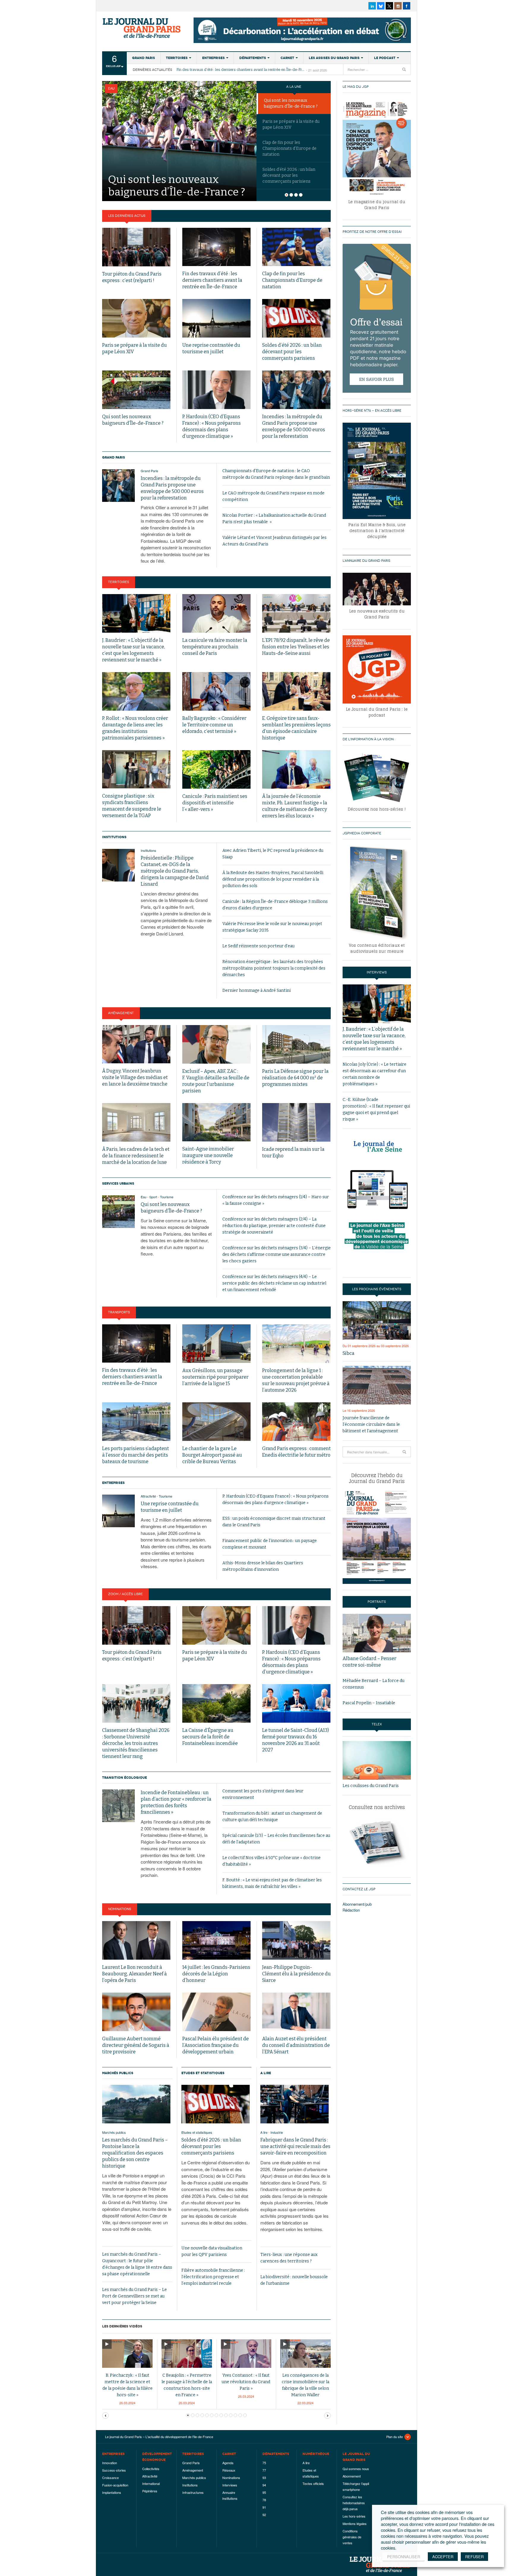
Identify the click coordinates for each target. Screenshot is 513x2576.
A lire (266, 2073)
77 (264, 2470)
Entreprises (213, 58)
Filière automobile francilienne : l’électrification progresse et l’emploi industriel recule (213, 2277)
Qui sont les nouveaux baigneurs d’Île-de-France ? (291, 103)
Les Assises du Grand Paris (334, 58)
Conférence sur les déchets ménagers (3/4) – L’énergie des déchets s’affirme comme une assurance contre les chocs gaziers (277, 1254)
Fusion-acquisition (115, 2485)
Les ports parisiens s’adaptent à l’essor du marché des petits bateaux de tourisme (136, 1455)
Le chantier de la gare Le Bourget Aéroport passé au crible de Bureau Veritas (212, 1455)
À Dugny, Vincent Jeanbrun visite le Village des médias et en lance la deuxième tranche (135, 1077)
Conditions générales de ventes (352, 2537)
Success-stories (114, 2470)
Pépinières (150, 2491)
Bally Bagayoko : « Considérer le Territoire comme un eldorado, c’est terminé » (214, 725)
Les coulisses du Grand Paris (371, 1786)
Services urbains (118, 1183)
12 (245, 2415)
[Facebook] (407, 6)
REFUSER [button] (474, 2557)
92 (264, 2515)
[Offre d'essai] (377, 318)
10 (235, 2415)
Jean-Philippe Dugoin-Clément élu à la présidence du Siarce (296, 1974)
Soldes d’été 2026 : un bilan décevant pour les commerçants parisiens (292, 352)
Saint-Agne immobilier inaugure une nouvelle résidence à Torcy (208, 1155)
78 (264, 2500)
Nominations (120, 1909)
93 (264, 2478)
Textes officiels (313, 2483)
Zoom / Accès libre (125, 1594)
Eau (111, 89)
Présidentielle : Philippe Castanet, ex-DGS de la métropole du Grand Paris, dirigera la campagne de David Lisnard (175, 871)
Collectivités (151, 2469)
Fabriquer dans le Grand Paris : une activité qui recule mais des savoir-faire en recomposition (295, 2146)
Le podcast (385, 58)
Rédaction (351, 1910)
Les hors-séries (354, 2516)
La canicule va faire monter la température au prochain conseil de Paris (215, 647)
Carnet (287, 58)
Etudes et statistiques (203, 2073)
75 (264, 2463)
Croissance (110, 2478)
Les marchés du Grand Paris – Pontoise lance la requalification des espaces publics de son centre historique (135, 2153)
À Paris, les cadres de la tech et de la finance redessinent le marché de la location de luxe (136, 1156)
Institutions (114, 837)
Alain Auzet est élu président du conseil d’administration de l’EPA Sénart (296, 2045)
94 (264, 2485)
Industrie (277, 2132)
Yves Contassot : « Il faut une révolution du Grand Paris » (246, 2382)
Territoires (177, 58)
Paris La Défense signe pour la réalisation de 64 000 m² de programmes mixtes (295, 1078)
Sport (153, 1197)
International (151, 2483)
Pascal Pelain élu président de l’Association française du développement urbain (216, 2045)
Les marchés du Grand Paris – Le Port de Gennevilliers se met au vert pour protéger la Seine (134, 2296)
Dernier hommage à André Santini (256, 991)
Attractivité (148, 1496)
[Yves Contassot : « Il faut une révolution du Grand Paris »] (246, 2353)
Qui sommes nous (356, 2469)
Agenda (228, 2463)
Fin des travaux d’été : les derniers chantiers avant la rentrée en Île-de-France (241, 70)
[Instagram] (398, 6)
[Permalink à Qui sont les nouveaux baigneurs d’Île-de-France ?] (118, 1212)
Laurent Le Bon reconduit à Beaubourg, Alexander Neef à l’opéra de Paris (134, 1974)
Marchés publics (118, 2073)
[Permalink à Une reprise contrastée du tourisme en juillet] (118, 1511)
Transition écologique (125, 1778)
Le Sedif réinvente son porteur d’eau (258, 946)
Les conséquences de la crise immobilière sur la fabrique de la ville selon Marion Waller (305, 2385)
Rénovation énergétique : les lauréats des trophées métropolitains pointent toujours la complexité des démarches (274, 968)
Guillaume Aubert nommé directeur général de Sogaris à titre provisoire (136, 2045)
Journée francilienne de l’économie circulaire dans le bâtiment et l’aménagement (371, 1424)
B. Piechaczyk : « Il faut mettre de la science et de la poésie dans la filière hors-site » (128, 2385)
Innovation (110, 2463)
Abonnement (352, 2476)
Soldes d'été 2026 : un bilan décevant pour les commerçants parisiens (289, 175)
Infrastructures (193, 2492)
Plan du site (395, 2437)
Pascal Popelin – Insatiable (369, 1703)
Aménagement (121, 1013)
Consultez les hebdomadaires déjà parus (354, 2503)
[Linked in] (372, 6)
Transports (119, 1312)
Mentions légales (355, 2524)
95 (264, 2492)
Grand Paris (144, 58)
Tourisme (167, 1197)
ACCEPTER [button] (443, 2557)
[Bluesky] (381, 6)
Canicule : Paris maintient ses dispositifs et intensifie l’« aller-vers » (215, 803)
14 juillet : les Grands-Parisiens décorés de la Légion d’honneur (216, 1974)
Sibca (349, 1353)
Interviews (230, 2485)
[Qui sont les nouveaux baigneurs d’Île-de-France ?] (179, 140)
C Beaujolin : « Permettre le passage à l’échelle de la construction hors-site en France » (187, 2385)
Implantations (112, 2492)
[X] (389, 6)
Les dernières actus (127, 216)
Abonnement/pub (357, 1904)
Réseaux (229, 2470)
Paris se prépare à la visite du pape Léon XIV (291, 124)
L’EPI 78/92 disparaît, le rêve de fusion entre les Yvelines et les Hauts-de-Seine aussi (296, 647)
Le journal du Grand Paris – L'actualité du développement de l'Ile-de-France (142, 28)
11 (240, 2415)
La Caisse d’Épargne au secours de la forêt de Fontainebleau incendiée (210, 1737)
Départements (253, 58)
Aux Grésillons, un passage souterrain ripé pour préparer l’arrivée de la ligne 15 (215, 1377)
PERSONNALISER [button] (404, 2557)
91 (264, 2507)
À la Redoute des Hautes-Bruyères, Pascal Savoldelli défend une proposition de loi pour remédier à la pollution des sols (273, 879)
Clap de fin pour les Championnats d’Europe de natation (289, 148)
